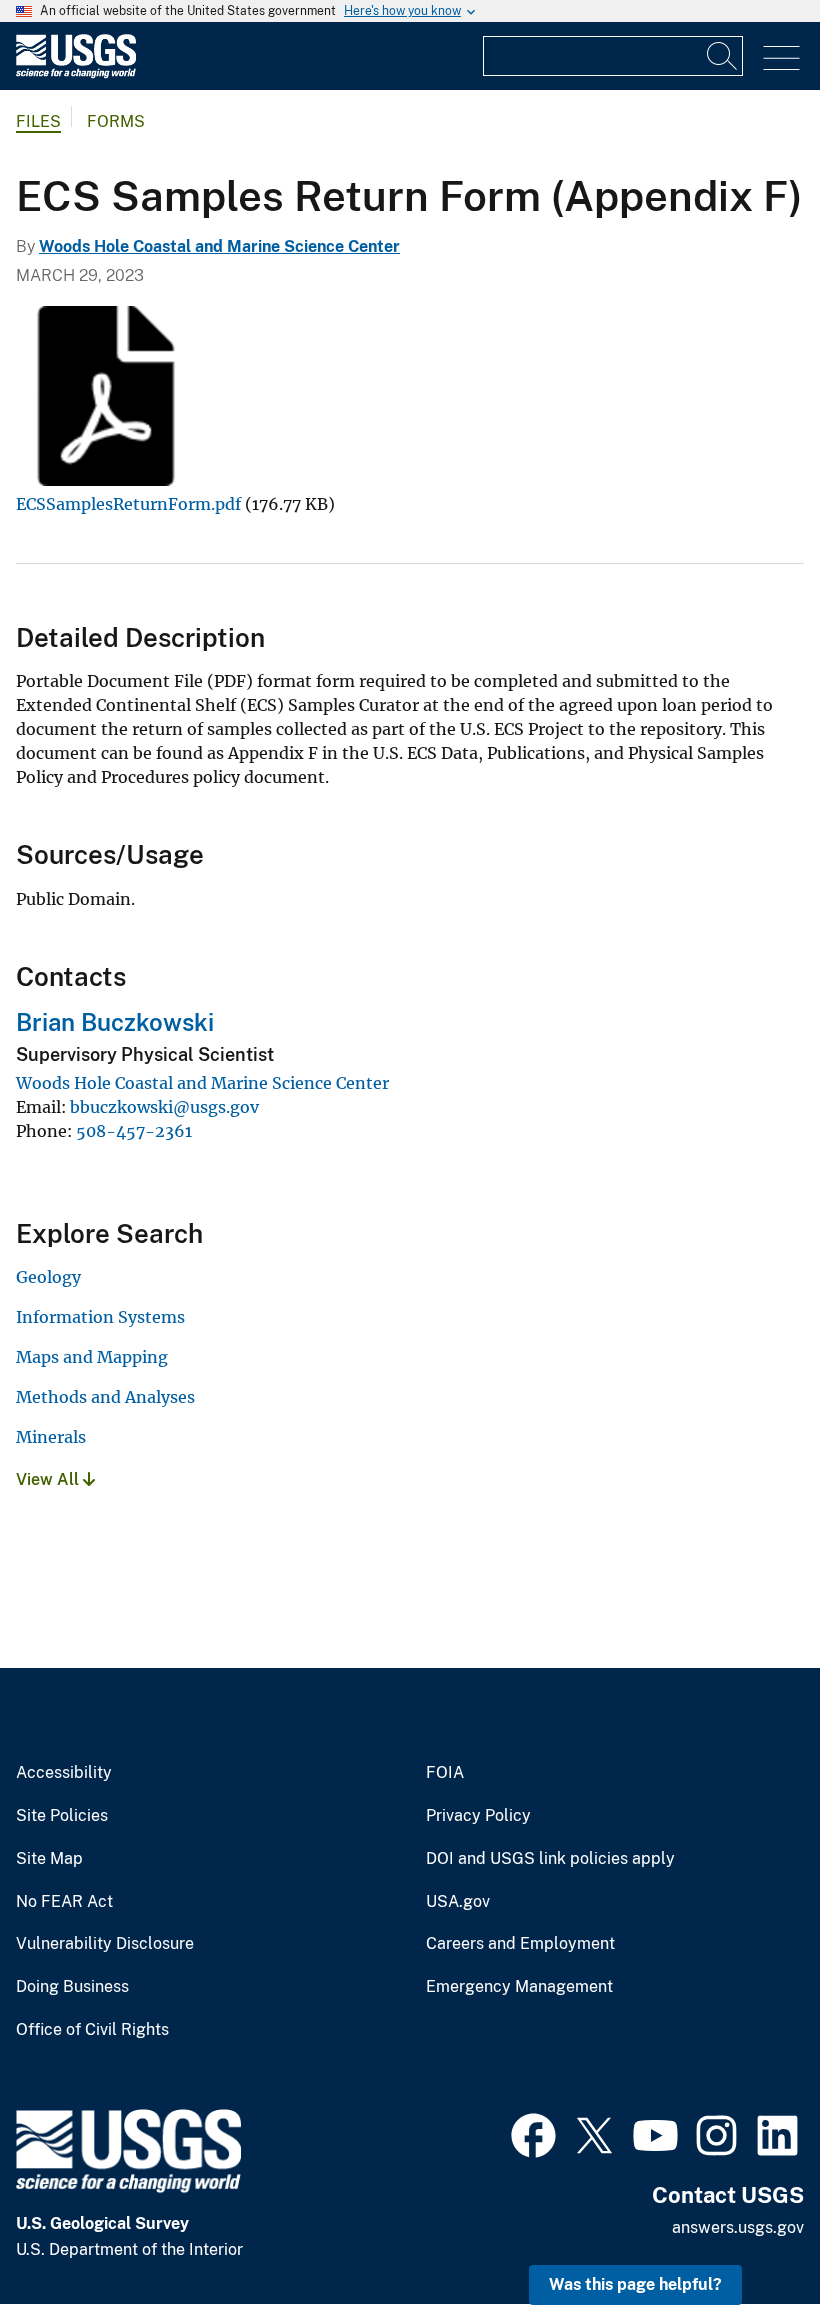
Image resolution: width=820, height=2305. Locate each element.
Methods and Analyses (105, 1397)
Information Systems (100, 1317)
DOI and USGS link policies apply (550, 1859)
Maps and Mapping (92, 1357)
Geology (48, 1277)
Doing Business (72, 1987)
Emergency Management (519, 1987)
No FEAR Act (64, 1902)
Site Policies (62, 1816)
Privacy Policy (478, 1816)
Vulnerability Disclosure (105, 1944)
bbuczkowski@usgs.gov (164, 1107)
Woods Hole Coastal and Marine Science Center (219, 246)
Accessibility (64, 1773)
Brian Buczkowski (115, 1022)
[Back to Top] (747, 2232)
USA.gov (458, 1902)
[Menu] (781, 58)
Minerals (51, 1437)
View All (49, 1479)
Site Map (49, 1859)
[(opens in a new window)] (533, 2133)
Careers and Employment (520, 1944)
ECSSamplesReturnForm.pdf (128, 504)
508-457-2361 (134, 1131)
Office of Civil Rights (92, 2030)
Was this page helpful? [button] (635, 2284)
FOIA (445, 1773)
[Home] (76, 73)
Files (38, 121)
